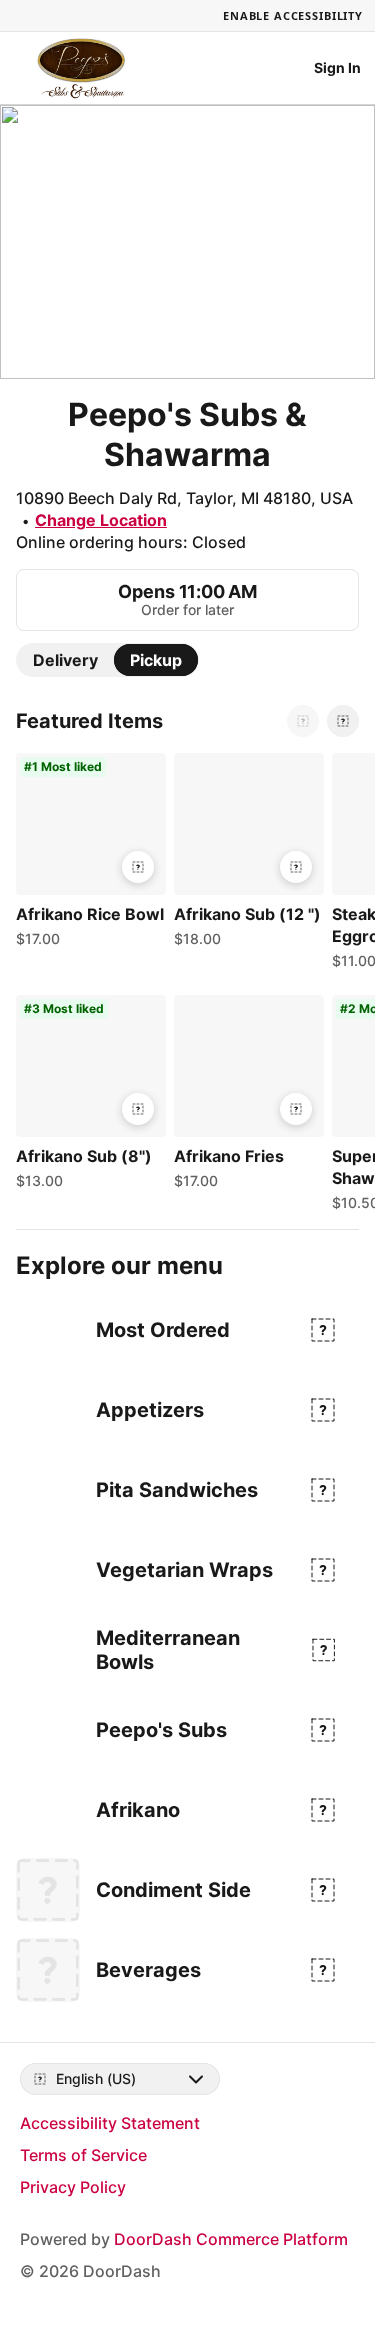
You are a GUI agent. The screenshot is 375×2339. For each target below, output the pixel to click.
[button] (87, 855)
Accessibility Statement (110, 2123)
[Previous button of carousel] (303, 721)
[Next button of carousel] (343, 721)
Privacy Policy (73, 2187)
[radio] (65, 660)
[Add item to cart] (138, 867)
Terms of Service (83, 2155)
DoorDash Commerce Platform (231, 2239)
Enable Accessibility (293, 15)
